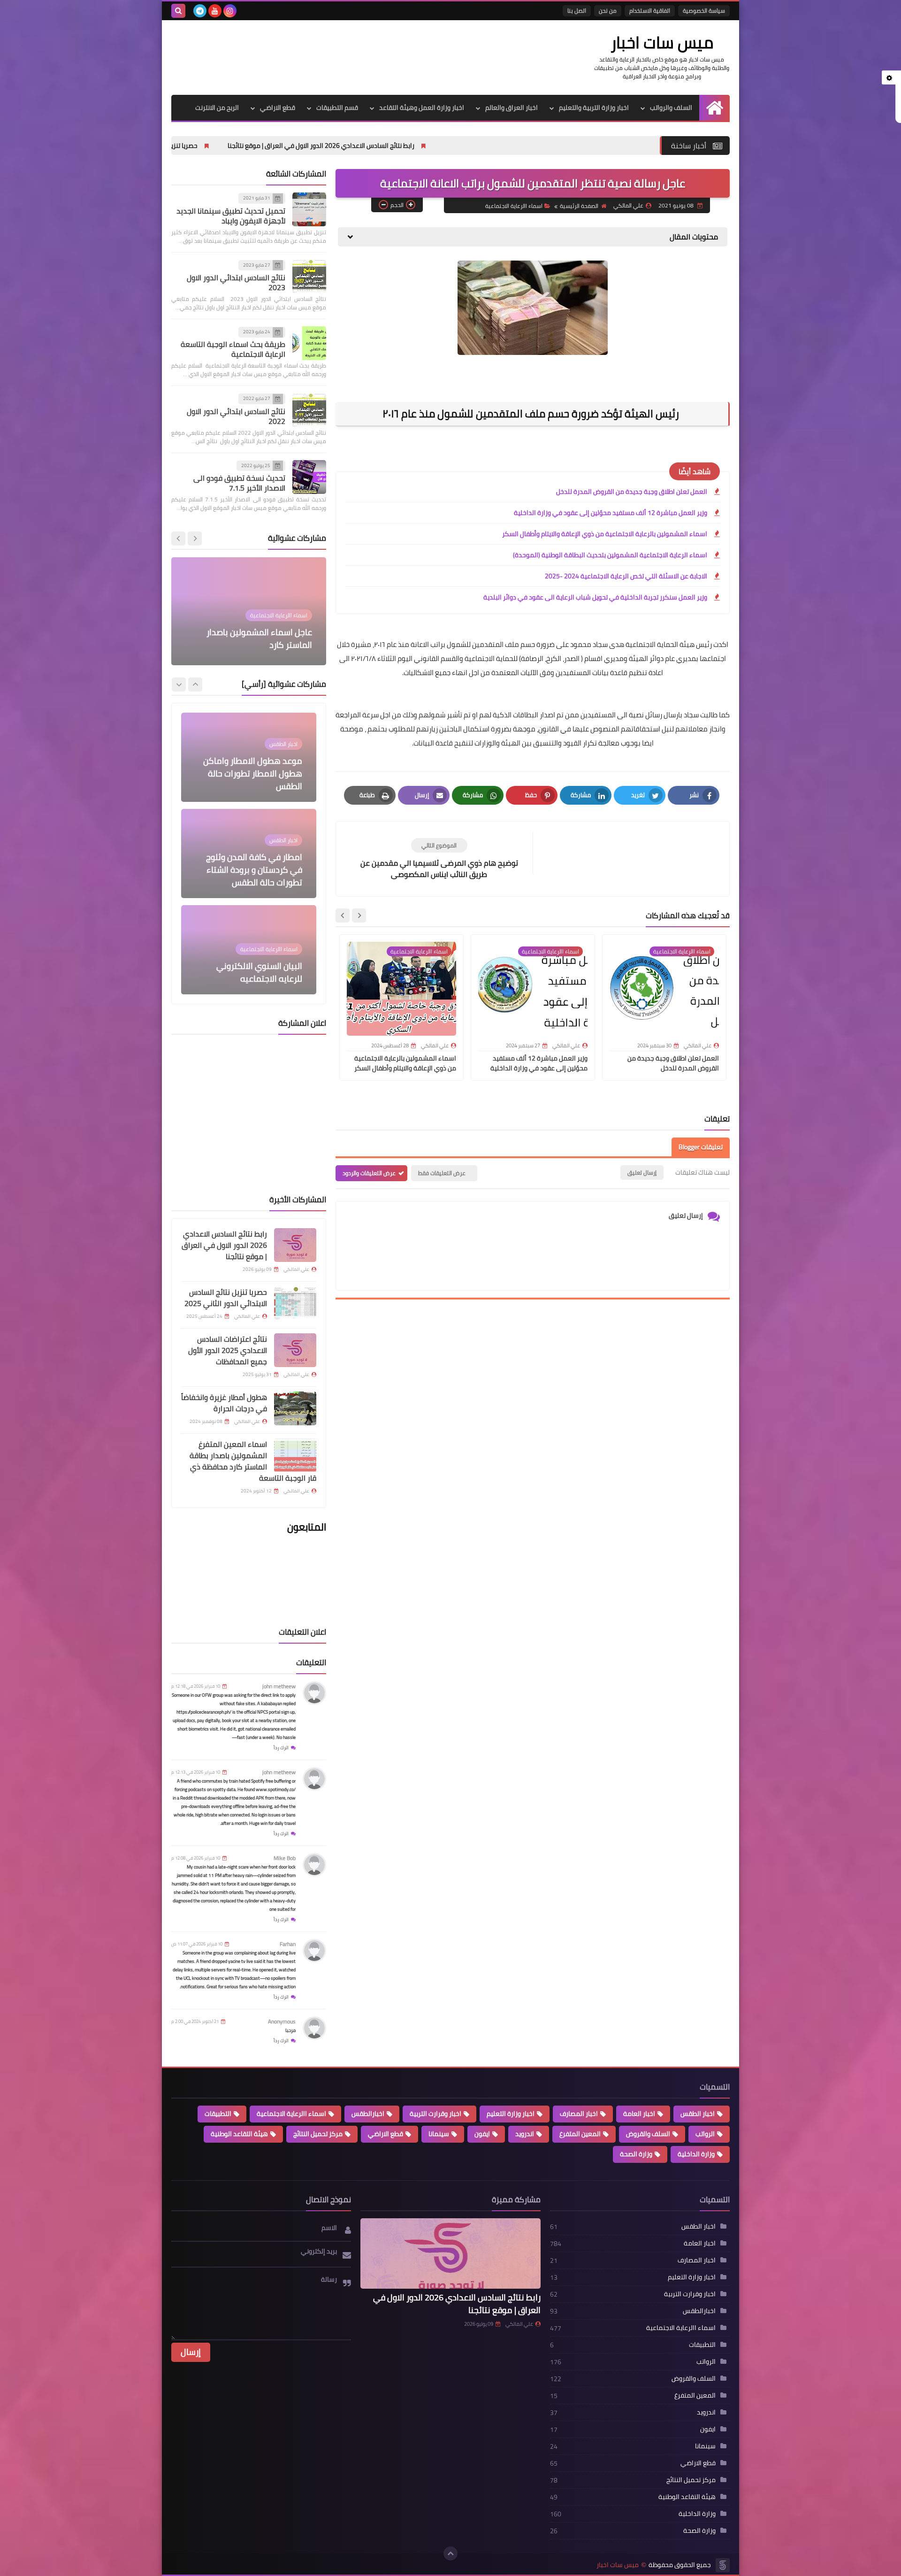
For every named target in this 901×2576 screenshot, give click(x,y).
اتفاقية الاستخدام (650, 11)
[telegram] (200, 11)
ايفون (482, 2134)
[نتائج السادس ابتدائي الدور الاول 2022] (309, 410)
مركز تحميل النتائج (318, 2134)
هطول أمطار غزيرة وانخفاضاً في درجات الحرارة (224, 1403)
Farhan (288, 1944)
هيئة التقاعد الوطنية (239, 2134)
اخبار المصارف (579, 2114)
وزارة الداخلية (696, 2154)
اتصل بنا (577, 11)
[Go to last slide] (359, 915)
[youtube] (215, 11)
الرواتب (705, 2134)
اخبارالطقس (368, 2114)
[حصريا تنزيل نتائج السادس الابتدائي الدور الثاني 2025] (295, 1303)
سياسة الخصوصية (704, 11)
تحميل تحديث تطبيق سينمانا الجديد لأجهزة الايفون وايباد (231, 216)
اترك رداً (281, 1748)
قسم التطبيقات (337, 108)
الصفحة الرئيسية (579, 206)
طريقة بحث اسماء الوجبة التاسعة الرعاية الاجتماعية (233, 350)
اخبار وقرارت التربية (435, 2114)
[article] (439, 859)
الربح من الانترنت (217, 108)
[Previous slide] (195, 538)
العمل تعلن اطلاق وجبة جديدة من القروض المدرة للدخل (632, 492)
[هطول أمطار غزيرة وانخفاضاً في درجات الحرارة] (295, 1408)
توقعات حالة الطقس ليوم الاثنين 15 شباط (250, 638)
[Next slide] (343, 915)
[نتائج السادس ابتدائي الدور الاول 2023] (309, 277)
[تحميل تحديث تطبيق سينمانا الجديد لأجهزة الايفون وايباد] (309, 209)
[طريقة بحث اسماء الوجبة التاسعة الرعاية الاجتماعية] (309, 343)
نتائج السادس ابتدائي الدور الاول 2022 (236, 416)
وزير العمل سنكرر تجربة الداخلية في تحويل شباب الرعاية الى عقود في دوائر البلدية (595, 597)
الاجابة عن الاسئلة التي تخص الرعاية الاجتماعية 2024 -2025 (626, 576)
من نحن (608, 11)
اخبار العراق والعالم (512, 108)
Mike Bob (285, 1858)
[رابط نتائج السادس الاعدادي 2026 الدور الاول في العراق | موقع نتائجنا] (295, 1245)
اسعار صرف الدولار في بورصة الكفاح (252, 972)
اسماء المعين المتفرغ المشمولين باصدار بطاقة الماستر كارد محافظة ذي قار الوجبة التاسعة (253, 1461)
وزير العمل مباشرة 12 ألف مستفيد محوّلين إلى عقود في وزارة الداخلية (611, 513)
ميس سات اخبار (662, 42)
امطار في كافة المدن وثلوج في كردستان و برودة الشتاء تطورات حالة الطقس (254, 773)
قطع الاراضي (278, 108)
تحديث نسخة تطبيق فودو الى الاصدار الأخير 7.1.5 (239, 483)
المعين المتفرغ (580, 2134)
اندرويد (525, 2134)
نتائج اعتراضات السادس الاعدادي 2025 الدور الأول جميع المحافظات (228, 1350)
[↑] (450, 2553)
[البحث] (178, 11)
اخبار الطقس (698, 2114)
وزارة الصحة (636, 2154)
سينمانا (439, 2134)
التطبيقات (218, 2114)
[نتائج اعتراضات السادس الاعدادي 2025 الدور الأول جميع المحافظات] (295, 1350)
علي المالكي (519, 2324)
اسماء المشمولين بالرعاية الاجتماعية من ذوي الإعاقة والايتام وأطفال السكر (605, 534)
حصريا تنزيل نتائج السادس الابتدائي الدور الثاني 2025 (263, 146)
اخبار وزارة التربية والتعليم (594, 108)
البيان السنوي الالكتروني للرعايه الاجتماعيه (259, 876)
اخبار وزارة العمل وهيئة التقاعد (422, 108)
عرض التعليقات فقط (442, 1173)
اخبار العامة (639, 2114)
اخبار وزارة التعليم (511, 2114)
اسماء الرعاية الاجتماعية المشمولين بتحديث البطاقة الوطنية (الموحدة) (610, 555)
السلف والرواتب (671, 108)
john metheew (279, 1686)
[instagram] (230, 11)
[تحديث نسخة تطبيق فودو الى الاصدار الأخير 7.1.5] (309, 477)
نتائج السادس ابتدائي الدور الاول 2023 (236, 282)
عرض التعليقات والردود (369, 1173)
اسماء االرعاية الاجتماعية (514, 206)
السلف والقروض (648, 2134)
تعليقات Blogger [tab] (701, 1147)
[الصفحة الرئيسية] (714, 108)
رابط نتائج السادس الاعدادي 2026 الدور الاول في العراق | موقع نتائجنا (457, 146)
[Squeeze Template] (723, 2565)
